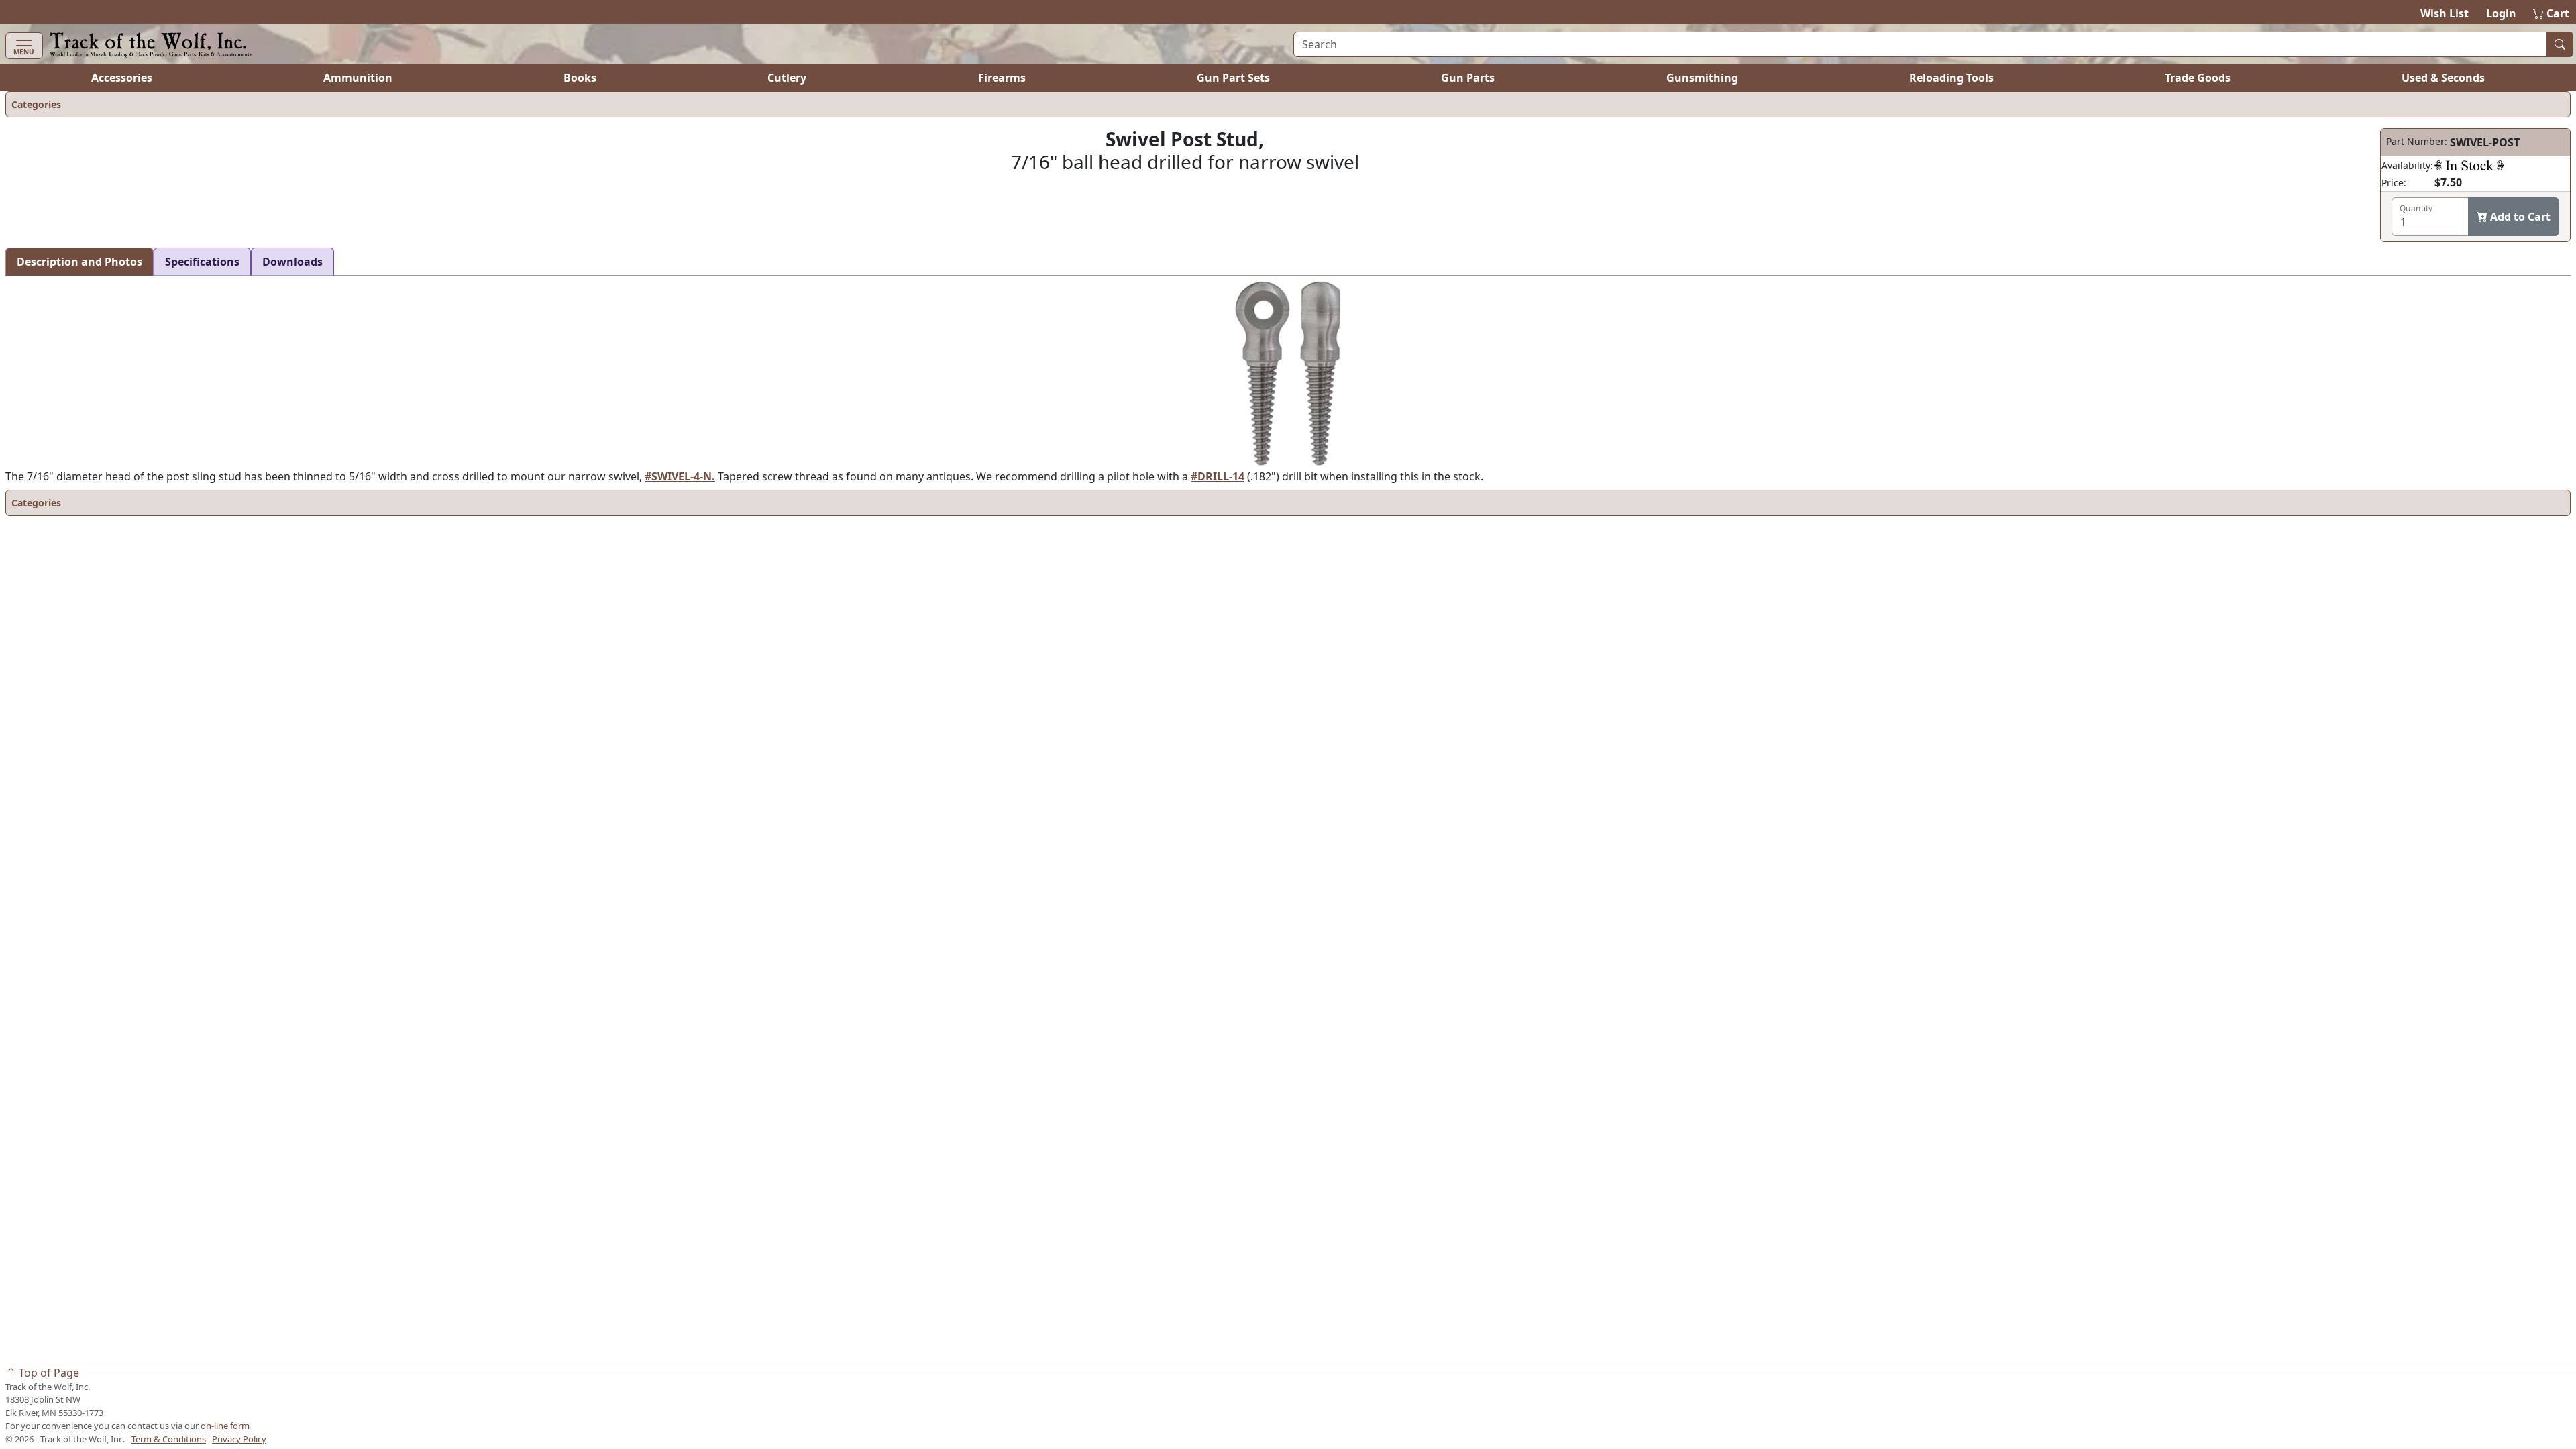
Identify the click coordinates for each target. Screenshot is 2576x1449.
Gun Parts (1468, 78)
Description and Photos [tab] (79, 262)
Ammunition (358, 78)
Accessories (122, 78)
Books (580, 78)
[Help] (2469, 165)
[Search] (2560, 44)
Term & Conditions (169, 1439)
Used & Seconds (2443, 78)
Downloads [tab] (292, 262)
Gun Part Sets (1233, 78)
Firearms (1002, 78)
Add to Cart (2519, 217)
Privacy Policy (239, 1439)
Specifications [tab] (202, 262)
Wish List (2445, 13)
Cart (2552, 13)
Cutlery (787, 78)
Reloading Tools (1951, 78)
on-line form (225, 1426)
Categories (36, 104)
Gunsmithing (1702, 78)
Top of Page (48, 1373)
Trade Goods (2198, 78)
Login (2501, 13)
